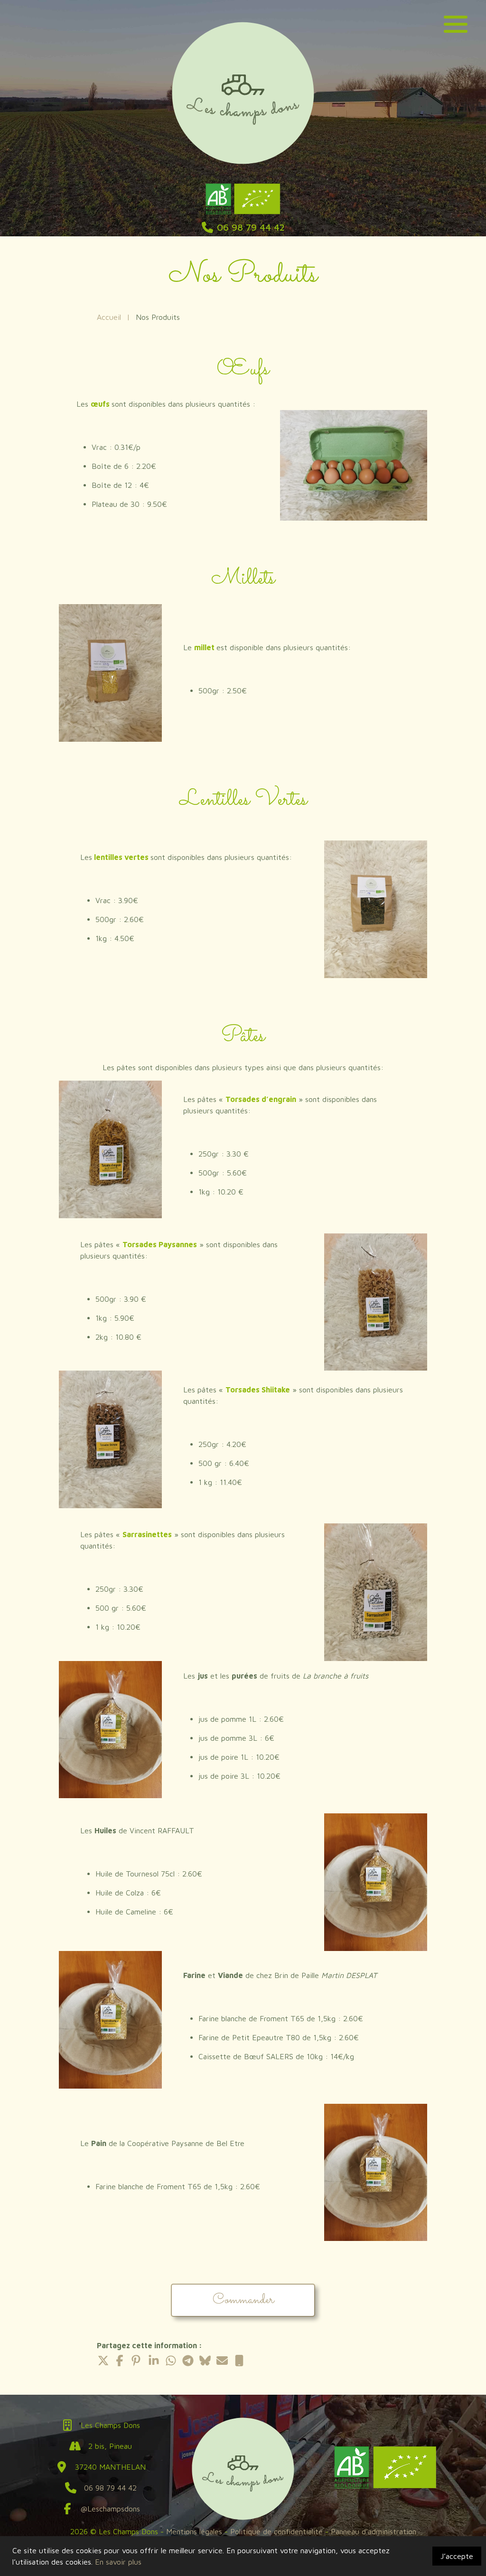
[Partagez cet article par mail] (222, 2361)
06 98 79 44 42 (110, 2488)
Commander (243, 2300)
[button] (456, 23)
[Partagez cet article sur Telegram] (188, 2361)
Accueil (109, 317)
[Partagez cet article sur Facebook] (120, 2361)
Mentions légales (194, 2531)
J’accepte (457, 2556)
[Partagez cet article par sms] (239, 2361)
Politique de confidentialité (278, 2531)
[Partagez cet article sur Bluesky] (205, 2361)
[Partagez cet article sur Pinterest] (137, 2361)
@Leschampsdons (110, 2509)
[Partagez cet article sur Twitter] (103, 2361)
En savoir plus (118, 2562)
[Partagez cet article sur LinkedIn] (154, 2361)
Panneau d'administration (374, 2531)
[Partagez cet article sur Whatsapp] (171, 2361)
